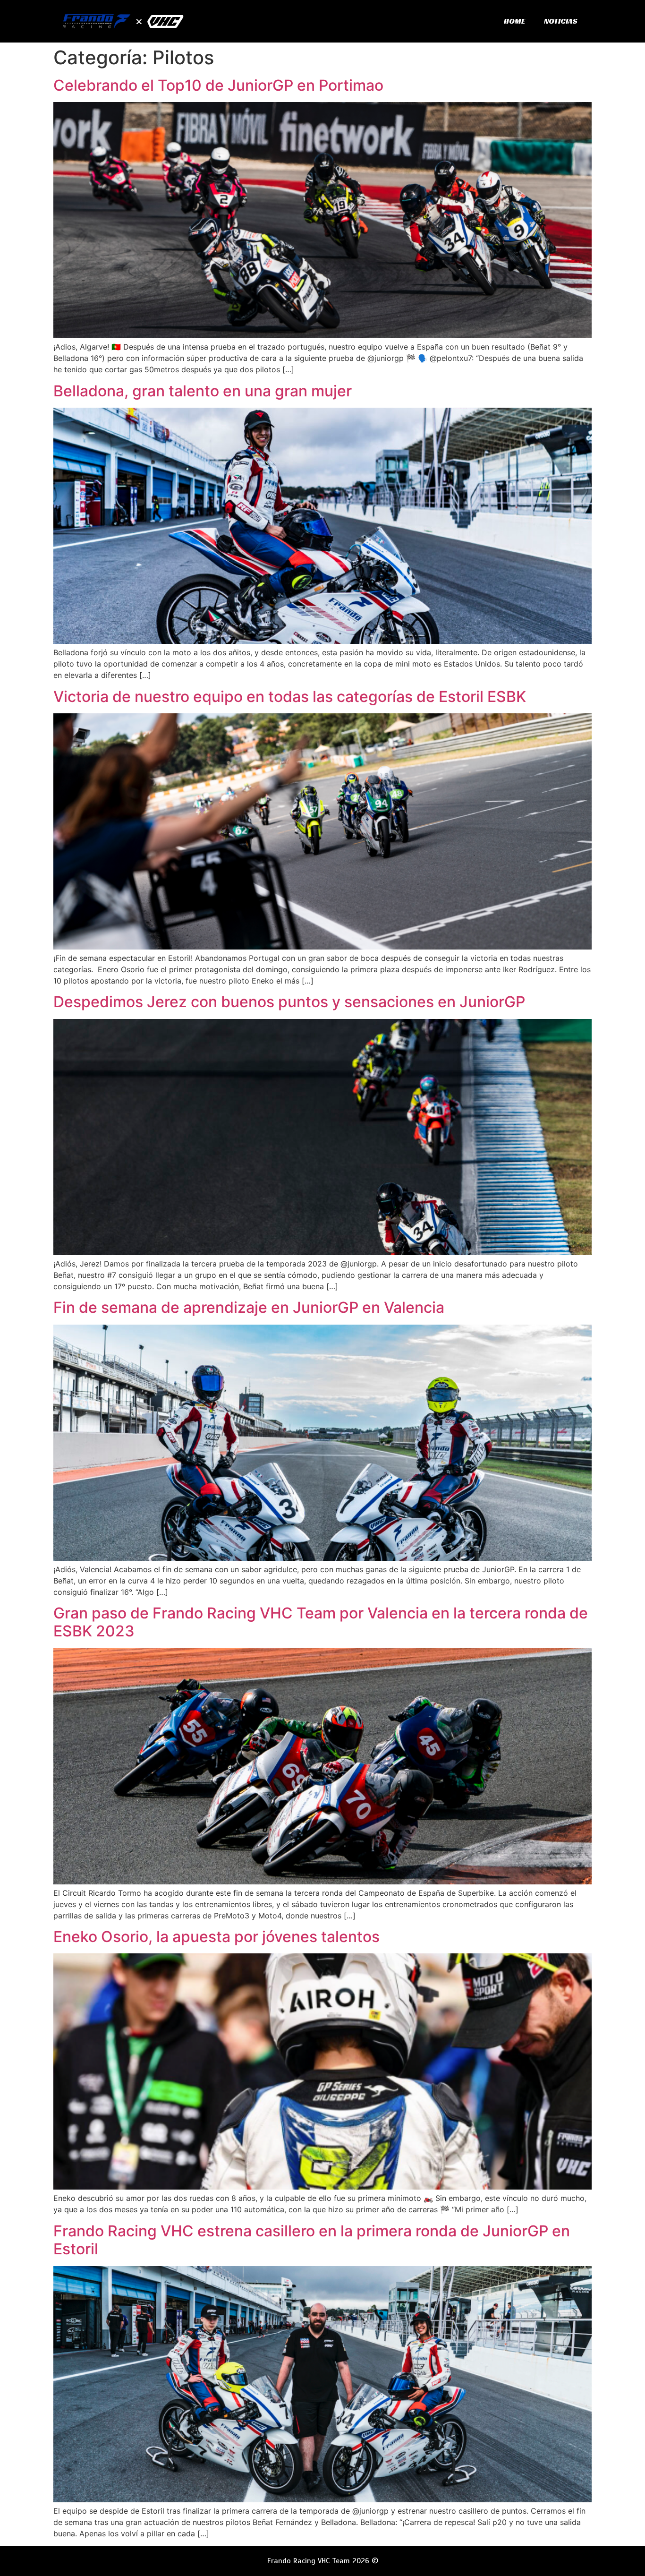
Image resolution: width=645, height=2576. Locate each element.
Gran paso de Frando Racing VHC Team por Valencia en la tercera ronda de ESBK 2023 (321, 1622)
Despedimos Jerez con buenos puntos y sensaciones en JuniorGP (289, 1002)
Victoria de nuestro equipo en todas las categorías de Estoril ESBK (290, 697)
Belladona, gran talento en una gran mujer (203, 391)
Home (514, 21)
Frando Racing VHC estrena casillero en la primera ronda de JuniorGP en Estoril (312, 2240)
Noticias (561, 21)
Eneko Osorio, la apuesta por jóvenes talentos (216, 1937)
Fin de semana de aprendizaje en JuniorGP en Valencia (249, 1307)
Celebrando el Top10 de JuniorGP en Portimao (218, 85)
